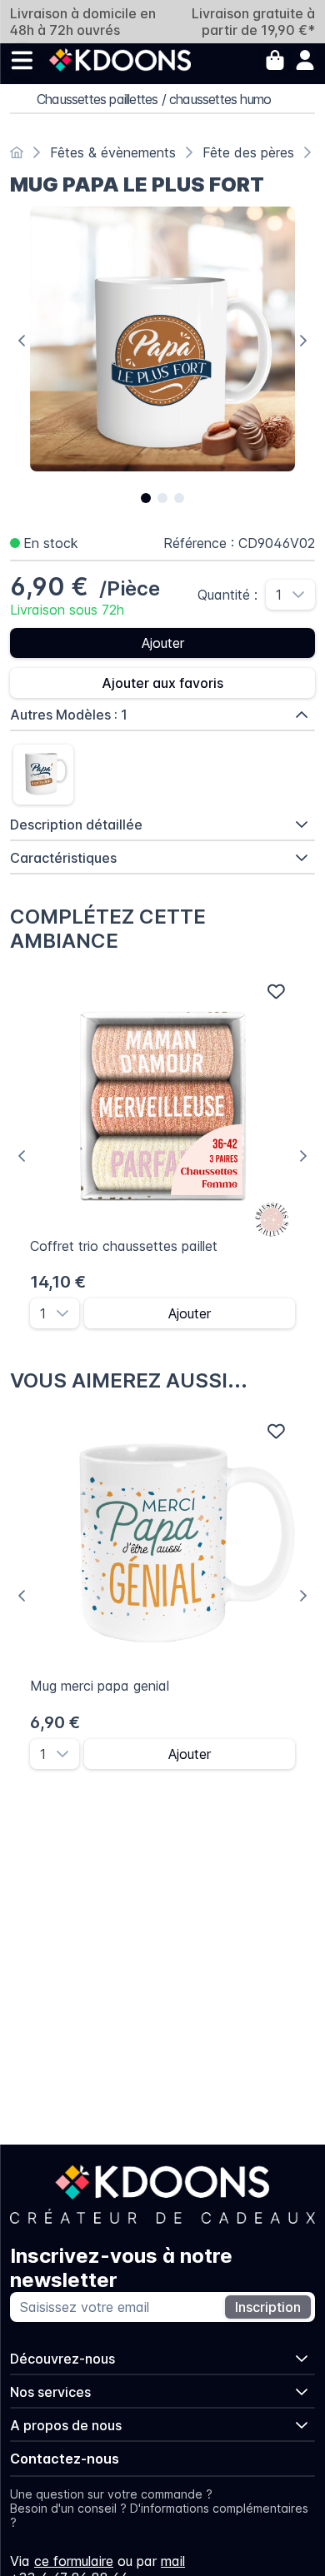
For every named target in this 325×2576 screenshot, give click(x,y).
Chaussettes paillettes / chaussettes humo (154, 99)
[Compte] (305, 60)
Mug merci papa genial (100, 1686)
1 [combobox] (279, 595)
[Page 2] (162, 498)
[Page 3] (179, 498)
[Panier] (275, 60)
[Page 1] (146, 498)
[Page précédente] (22, 341)
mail (173, 2561)
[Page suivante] (303, 341)
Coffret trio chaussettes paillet (124, 1246)
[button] (303, 595)
